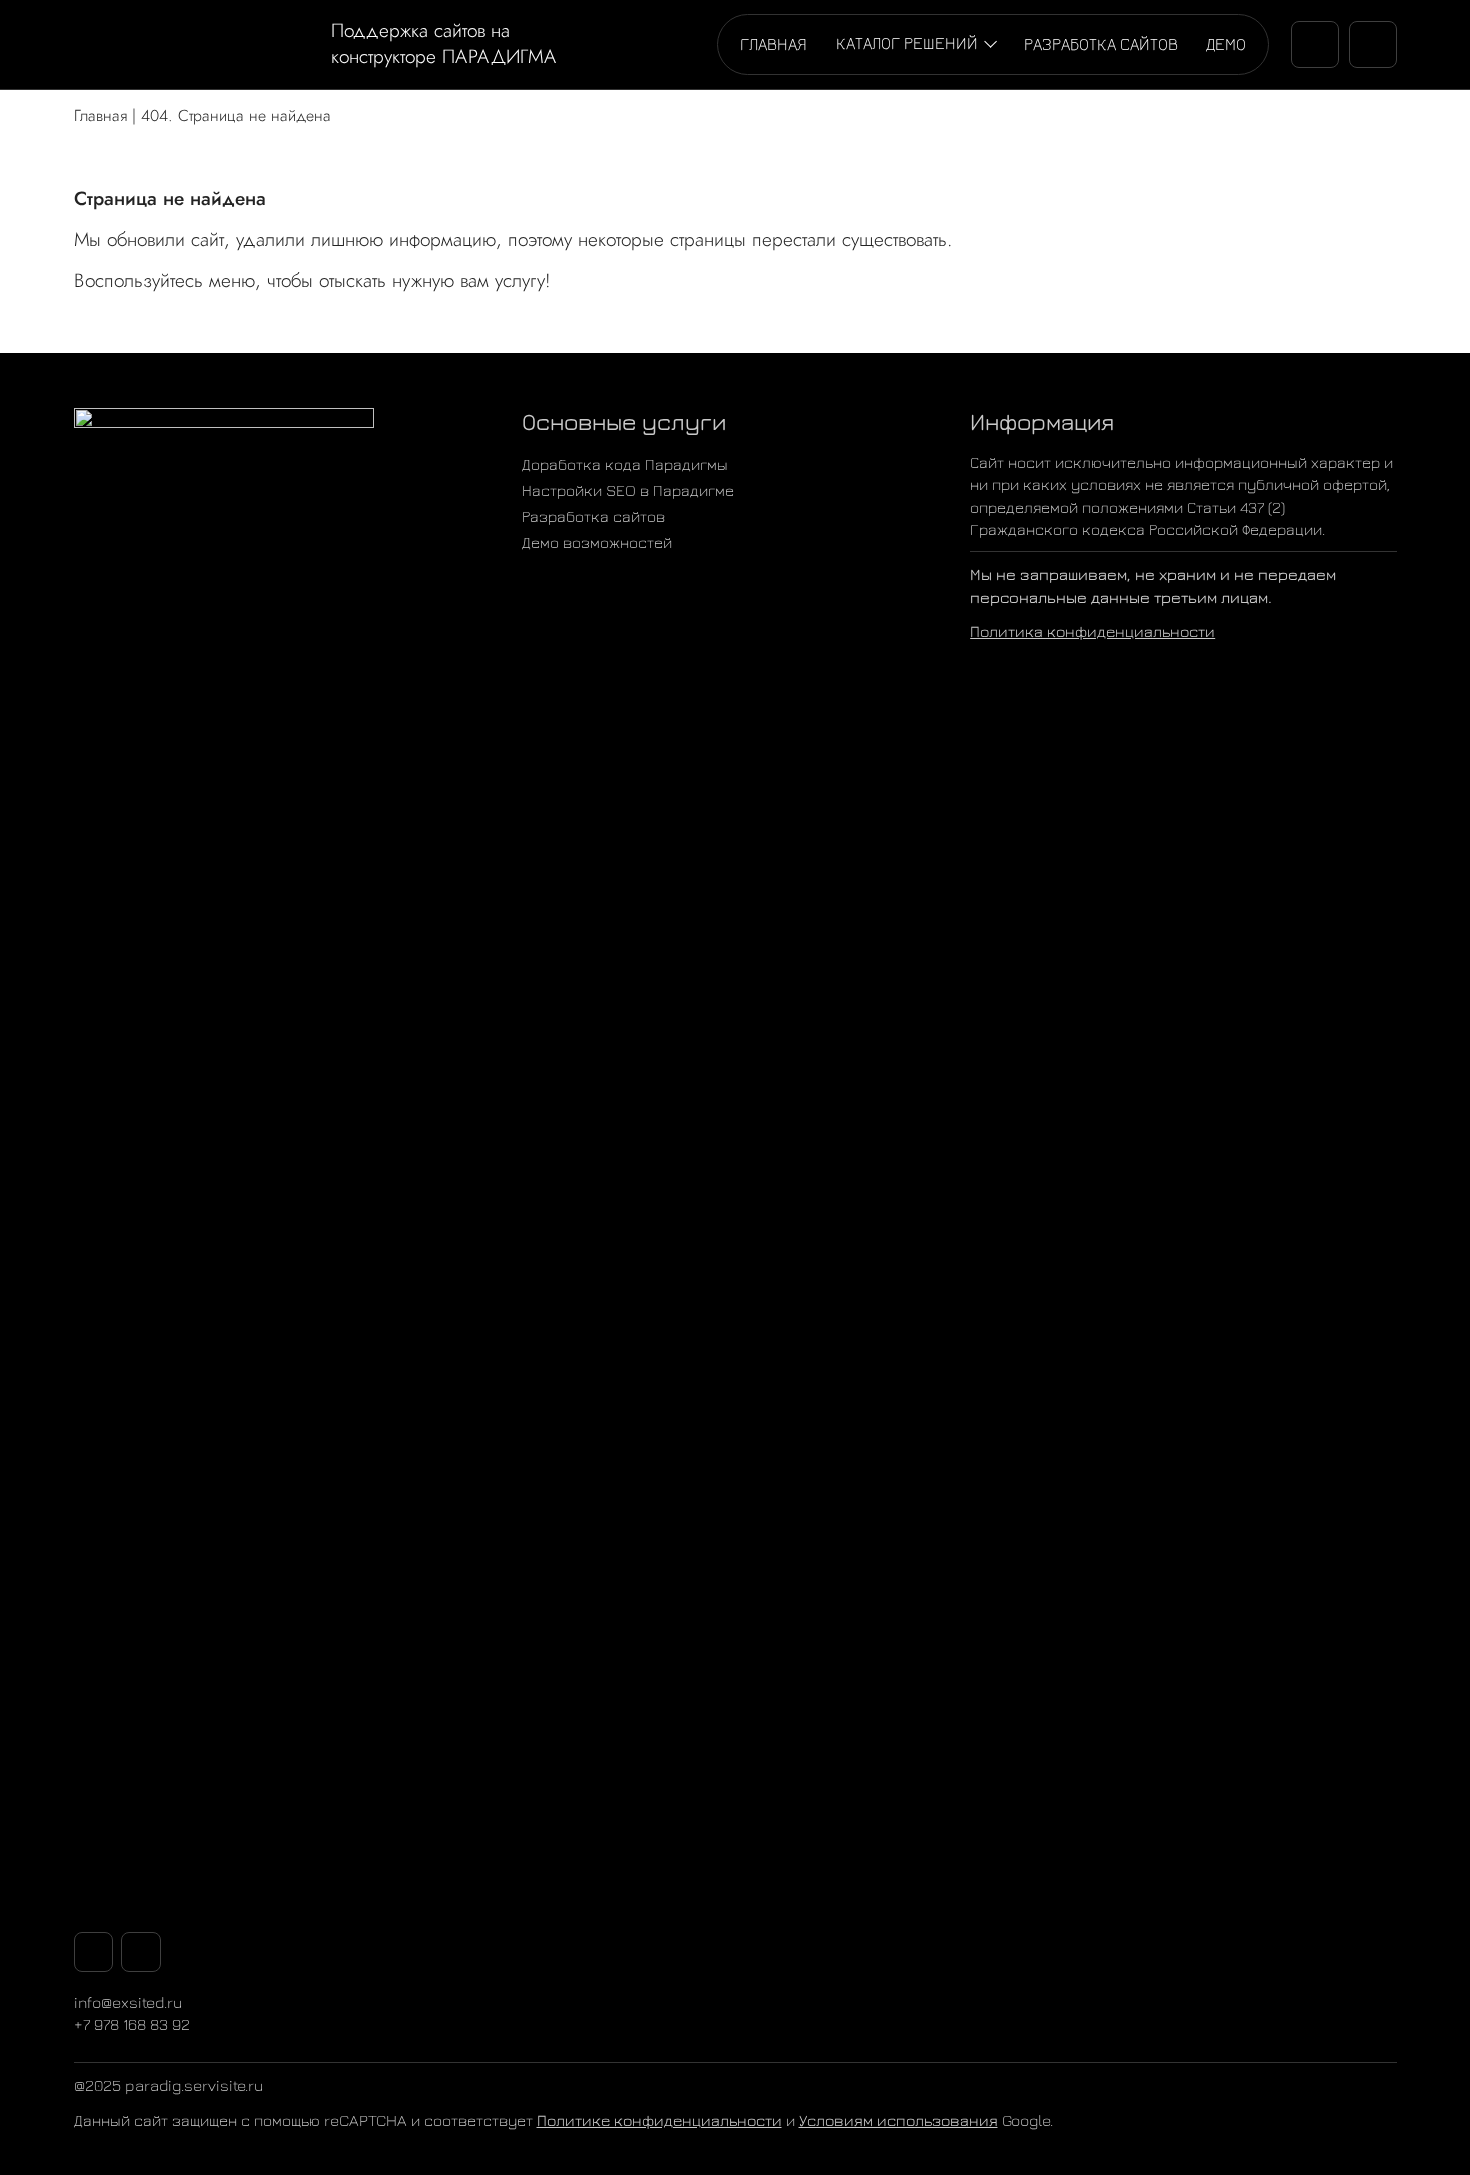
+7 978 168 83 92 (132, 2024)
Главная (773, 43)
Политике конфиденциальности (659, 2120)
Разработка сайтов (1101, 43)
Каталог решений (907, 42)
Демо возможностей (597, 542)
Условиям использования (898, 2120)
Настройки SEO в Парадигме (628, 490)
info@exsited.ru (128, 2002)
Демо (1226, 43)
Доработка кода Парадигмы (625, 464)
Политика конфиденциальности (1092, 631)
